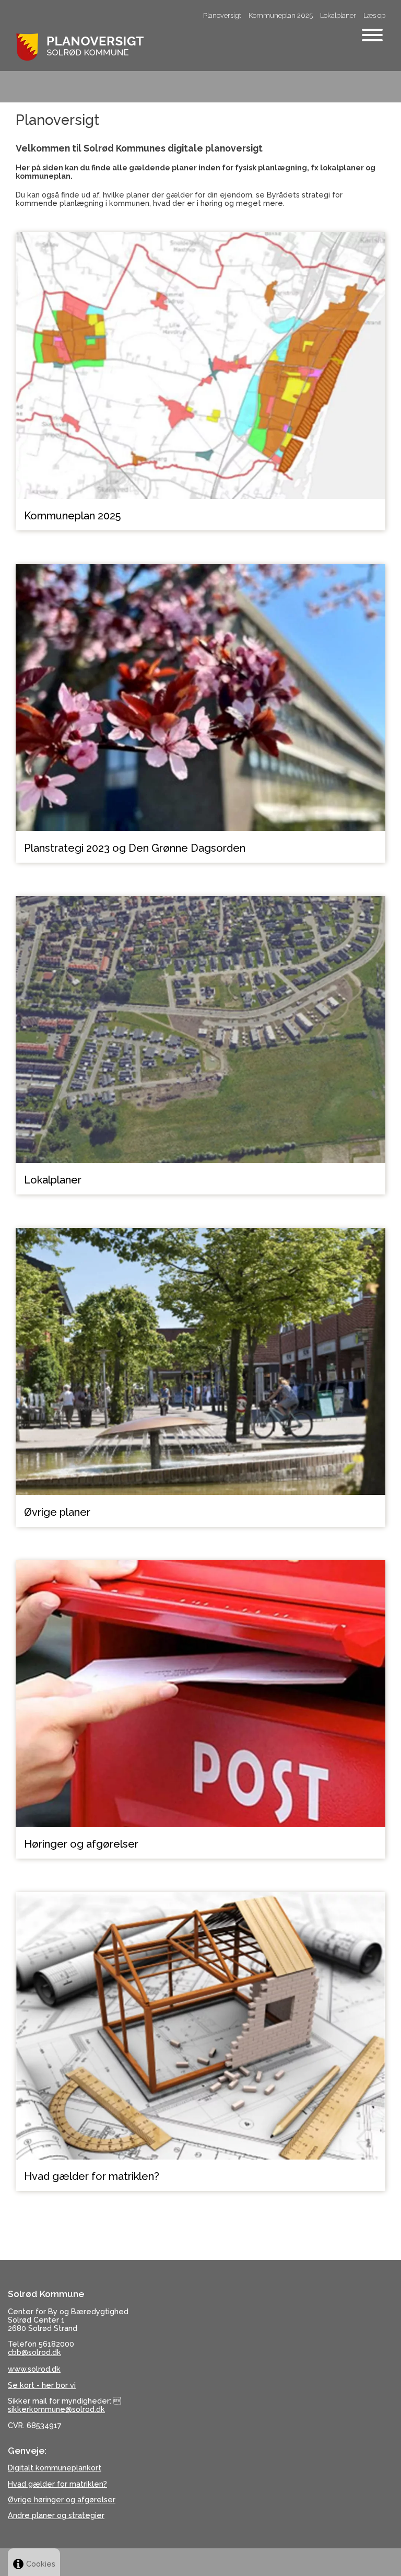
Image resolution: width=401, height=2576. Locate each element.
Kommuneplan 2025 (281, 15)
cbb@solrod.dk (34, 2352)
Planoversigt (222, 15)
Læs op (374, 15)
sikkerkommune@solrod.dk (56, 2409)
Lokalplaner (338, 15)
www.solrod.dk (34, 2369)
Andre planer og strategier (56, 2515)
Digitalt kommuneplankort (55, 2468)
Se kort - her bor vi (42, 2385)
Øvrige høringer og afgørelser (62, 2499)
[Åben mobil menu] (372, 36)
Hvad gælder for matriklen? (57, 2484)
